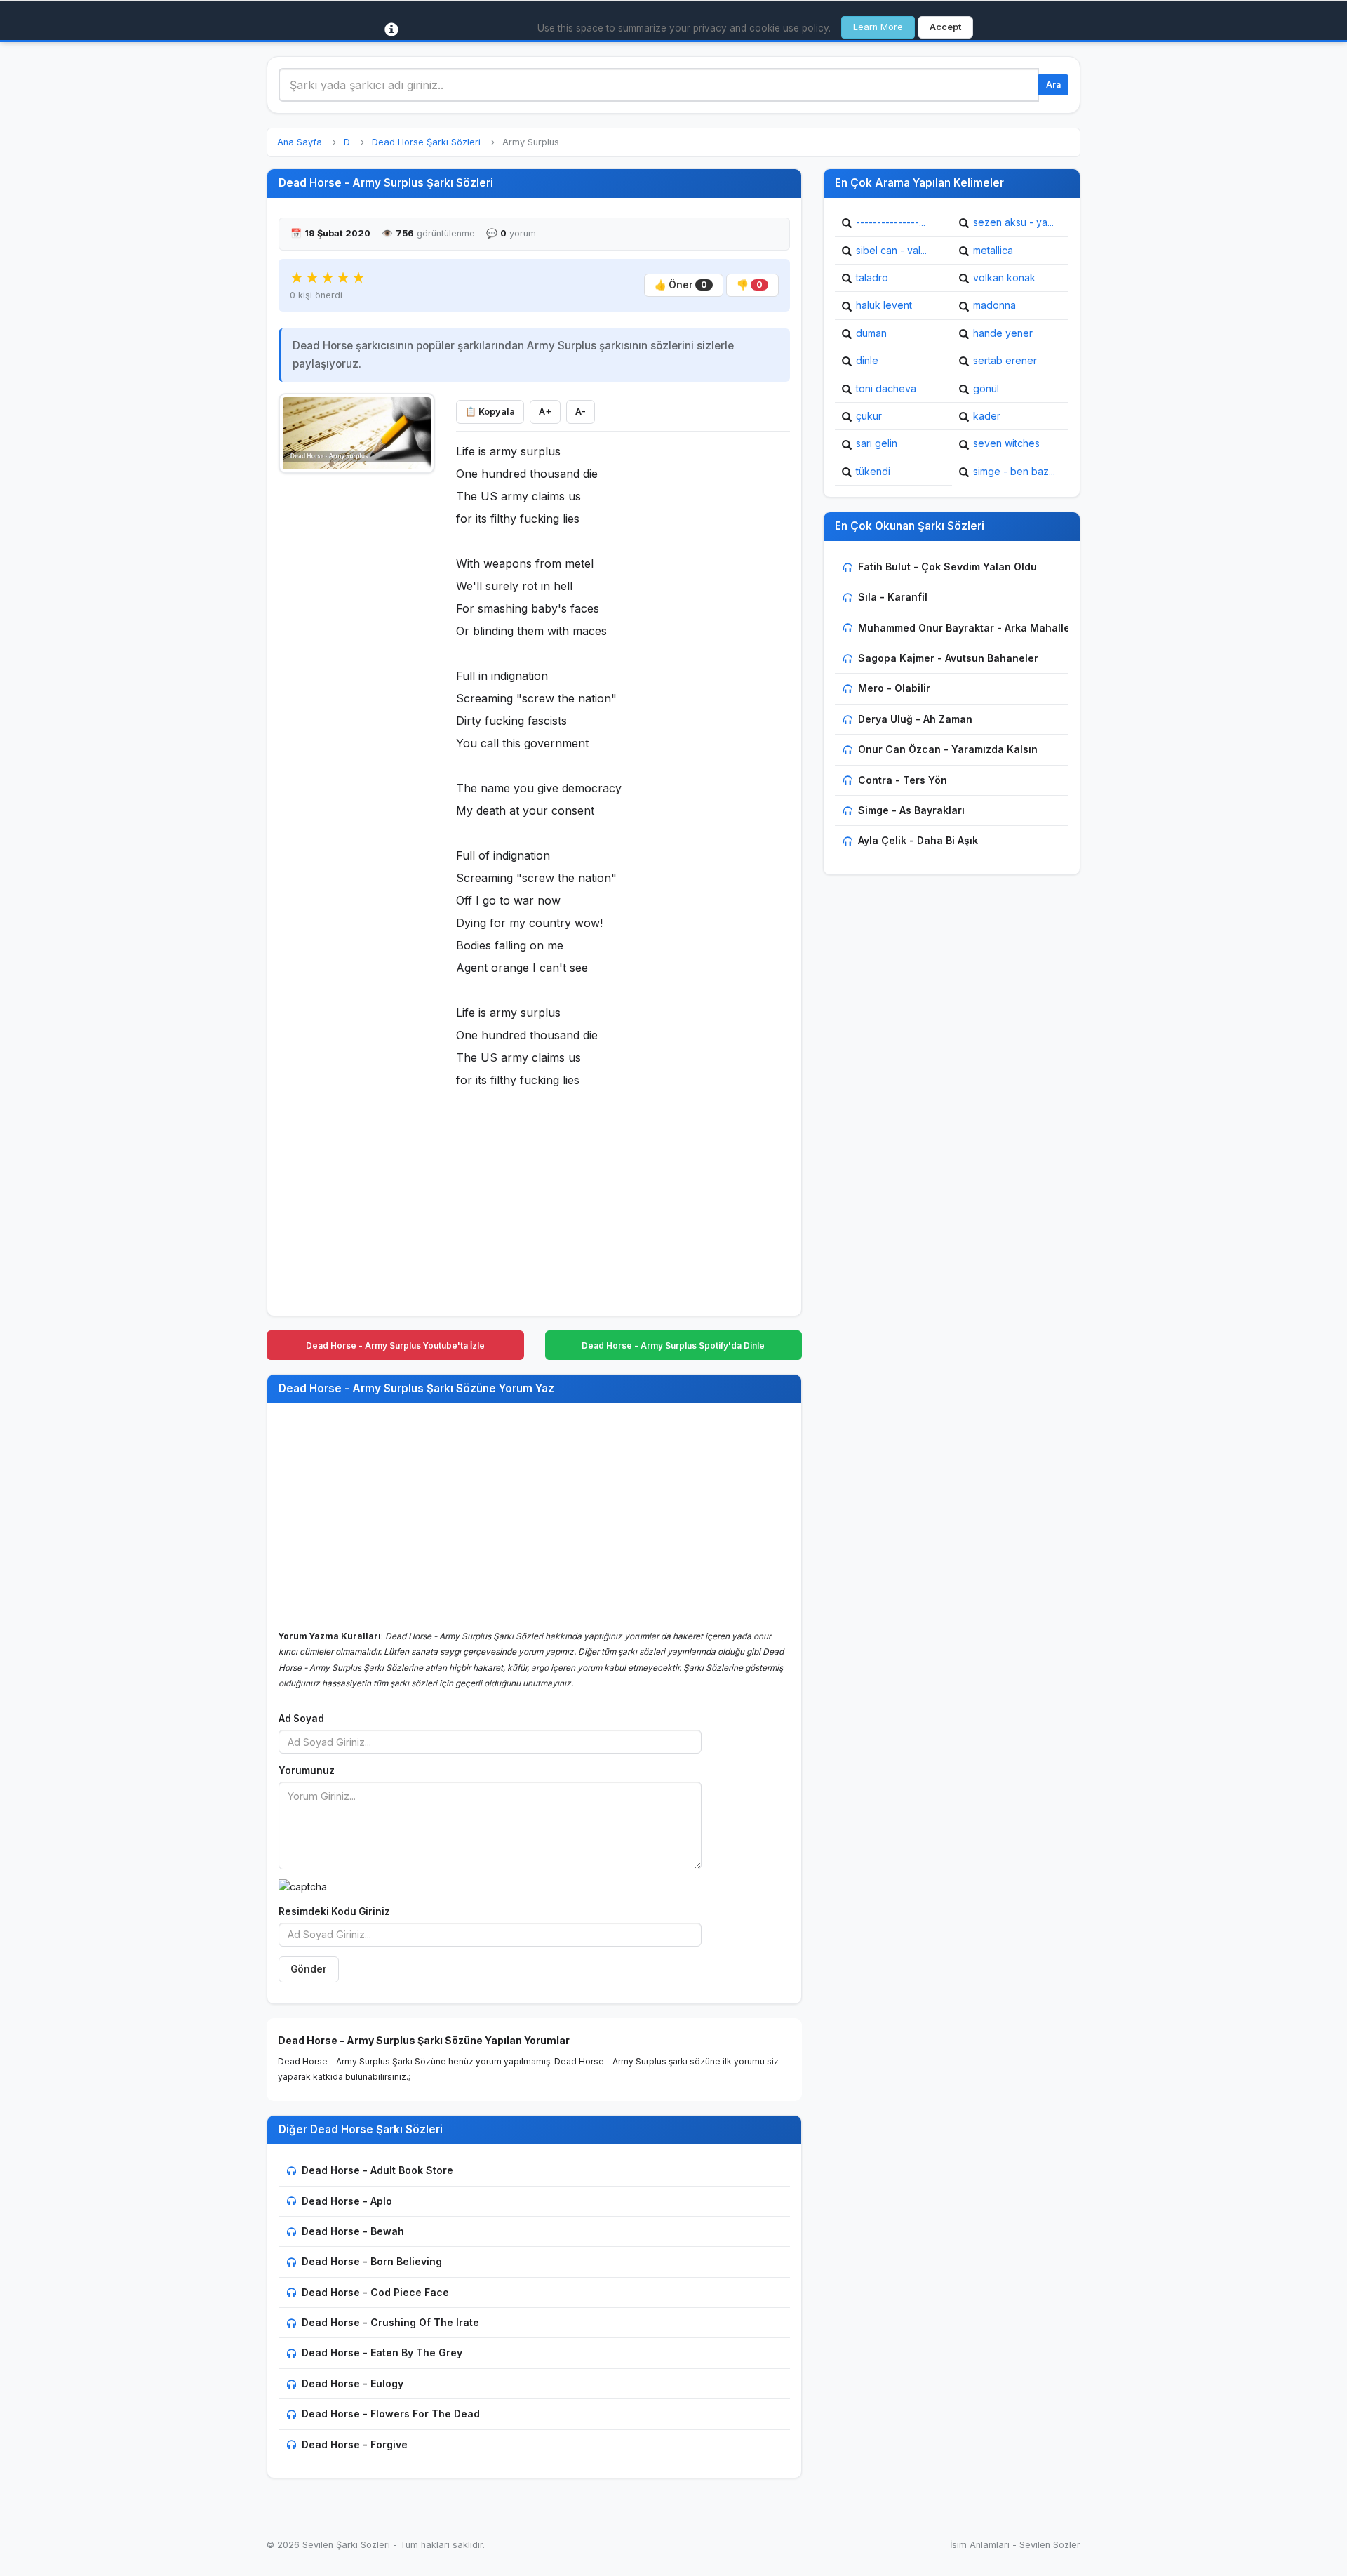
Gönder (309, 1969)
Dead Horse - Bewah (353, 2231)
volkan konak (1004, 278)
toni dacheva (886, 388)
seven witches (1006, 443)
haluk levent (884, 305)
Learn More (878, 27)
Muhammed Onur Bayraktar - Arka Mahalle (964, 628)
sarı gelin (877, 443)
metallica (993, 250)
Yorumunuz (307, 1770)
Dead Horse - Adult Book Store (377, 2170)
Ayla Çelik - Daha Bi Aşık (918, 840)
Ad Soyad (301, 1719)
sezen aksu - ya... (1013, 222)
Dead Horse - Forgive (355, 2444)
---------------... (891, 222)
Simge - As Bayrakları (911, 810)
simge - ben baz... (1014, 471)
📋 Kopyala (490, 412)
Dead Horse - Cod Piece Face (375, 2292)
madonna (994, 305)
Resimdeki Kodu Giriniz (334, 1911)
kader (987, 416)
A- (581, 412)
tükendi (873, 471)
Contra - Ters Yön (903, 780)
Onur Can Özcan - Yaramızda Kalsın (948, 749)
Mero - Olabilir (894, 688)
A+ (545, 412)
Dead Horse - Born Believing (372, 2261)
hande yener (1003, 333)
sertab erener (1005, 360)
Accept (945, 27)
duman (871, 333)
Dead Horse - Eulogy (353, 2383)
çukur (869, 416)
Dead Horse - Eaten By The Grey (382, 2353)
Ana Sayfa (300, 142)
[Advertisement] (357, 693)
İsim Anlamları (980, 2545)
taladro (872, 278)
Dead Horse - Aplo (347, 2201)
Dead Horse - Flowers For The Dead (391, 2414)
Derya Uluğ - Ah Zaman (915, 719)
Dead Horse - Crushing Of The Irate (390, 2322)
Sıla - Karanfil (893, 597)
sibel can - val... (891, 250)
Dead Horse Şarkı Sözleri (426, 142)
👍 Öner (681, 285)
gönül (986, 388)
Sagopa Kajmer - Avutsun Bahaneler (948, 658)
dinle (867, 360)
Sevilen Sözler (1050, 2545)
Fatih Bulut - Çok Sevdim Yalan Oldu (947, 567)
